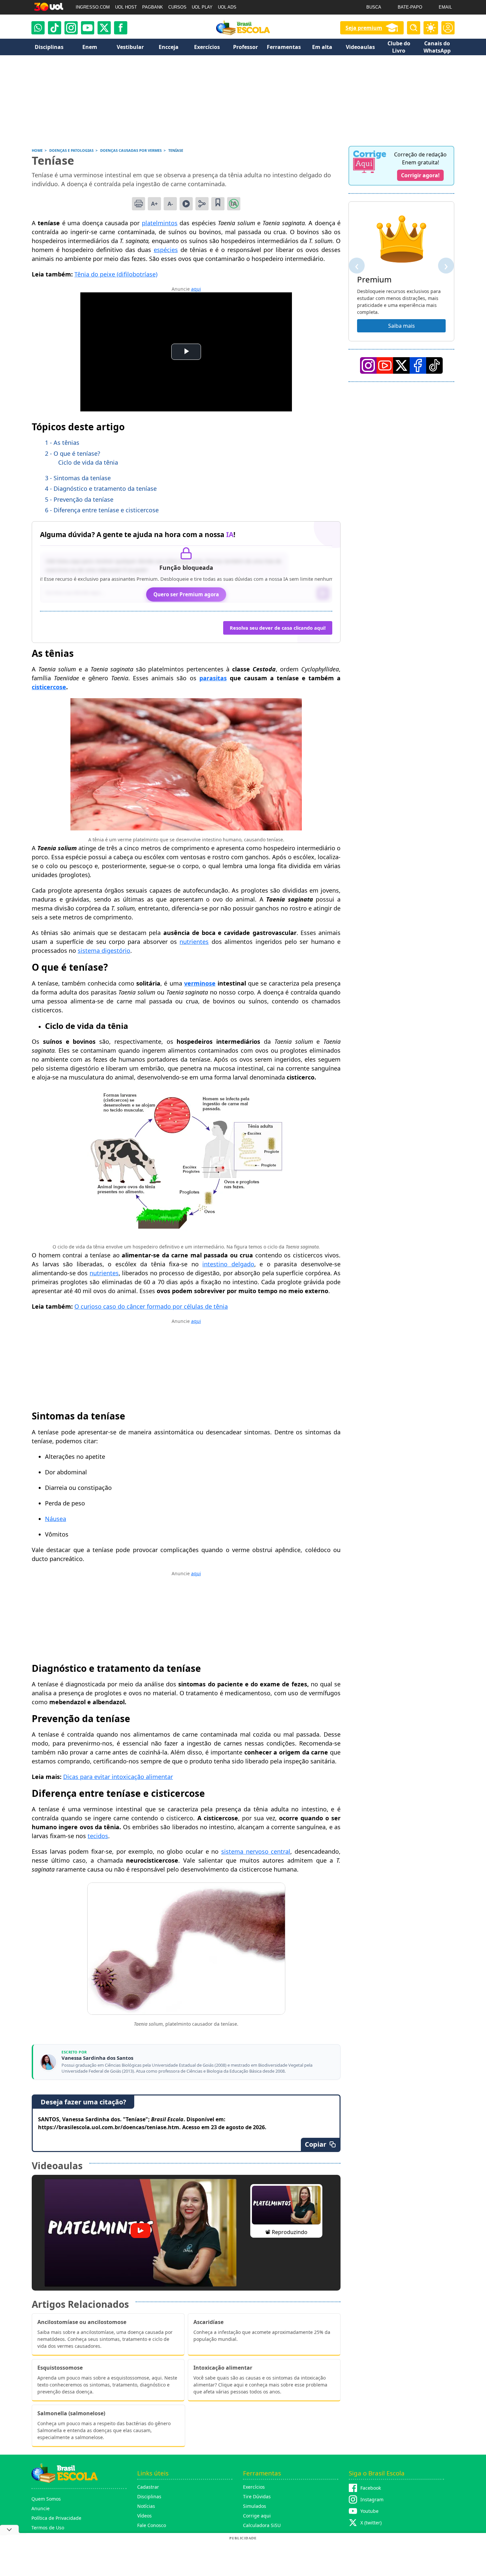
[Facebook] (418, 365)
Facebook (371, 2488)
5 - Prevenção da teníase (79, 499)
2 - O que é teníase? (73, 453)
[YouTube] (385, 365)
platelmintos (160, 223)
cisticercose (49, 687)
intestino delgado (228, 1264)
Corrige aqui (257, 2516)
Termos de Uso (48, 2528)
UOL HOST (126, 7)
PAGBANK (153, 7)
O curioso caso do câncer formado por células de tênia (151, 1306)
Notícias (146, 2506)
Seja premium (364, 28)
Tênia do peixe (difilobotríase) (116, 274)
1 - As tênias (62, 443)
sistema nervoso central (256, 1851)
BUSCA (374, 7)
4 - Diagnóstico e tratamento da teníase (101, 488)
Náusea (56, 1519)
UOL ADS (227, 7)
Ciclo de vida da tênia (88, 462)
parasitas (213, 678)
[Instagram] (71, 28)
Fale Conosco (152, 2525)
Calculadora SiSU (262, 2525)
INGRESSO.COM (93, 7)
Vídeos (144, 2516)
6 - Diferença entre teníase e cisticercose (102, 510)
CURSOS (177, 7)
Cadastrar (148, 2487)
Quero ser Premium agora (186, 594)
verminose (200, 983)
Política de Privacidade (56, 2518)
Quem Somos (46, 2499)
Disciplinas (149, 2496)
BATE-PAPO (410, 7)
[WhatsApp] (38, 28)
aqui (196, 289)
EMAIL (445, 7)
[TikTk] (434, 365)
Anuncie (40, 2508)
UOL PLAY (202, 7)
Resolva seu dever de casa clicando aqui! (278, 628)
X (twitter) (371, 2523)
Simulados (255, 2506)
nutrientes (194, 942)
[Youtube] (88, 28)
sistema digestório (104, 950)
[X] (104, 28)
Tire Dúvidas (257, 2496)
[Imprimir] (139, 204)
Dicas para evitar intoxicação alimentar (118, 1777)
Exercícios (254, 2487)
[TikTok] (55, 28)
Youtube (369, 2511)
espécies (166, 250)
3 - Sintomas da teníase (78, 478)
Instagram (372, 2499)
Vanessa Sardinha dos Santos (97, 2058)
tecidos (98, 1836)
